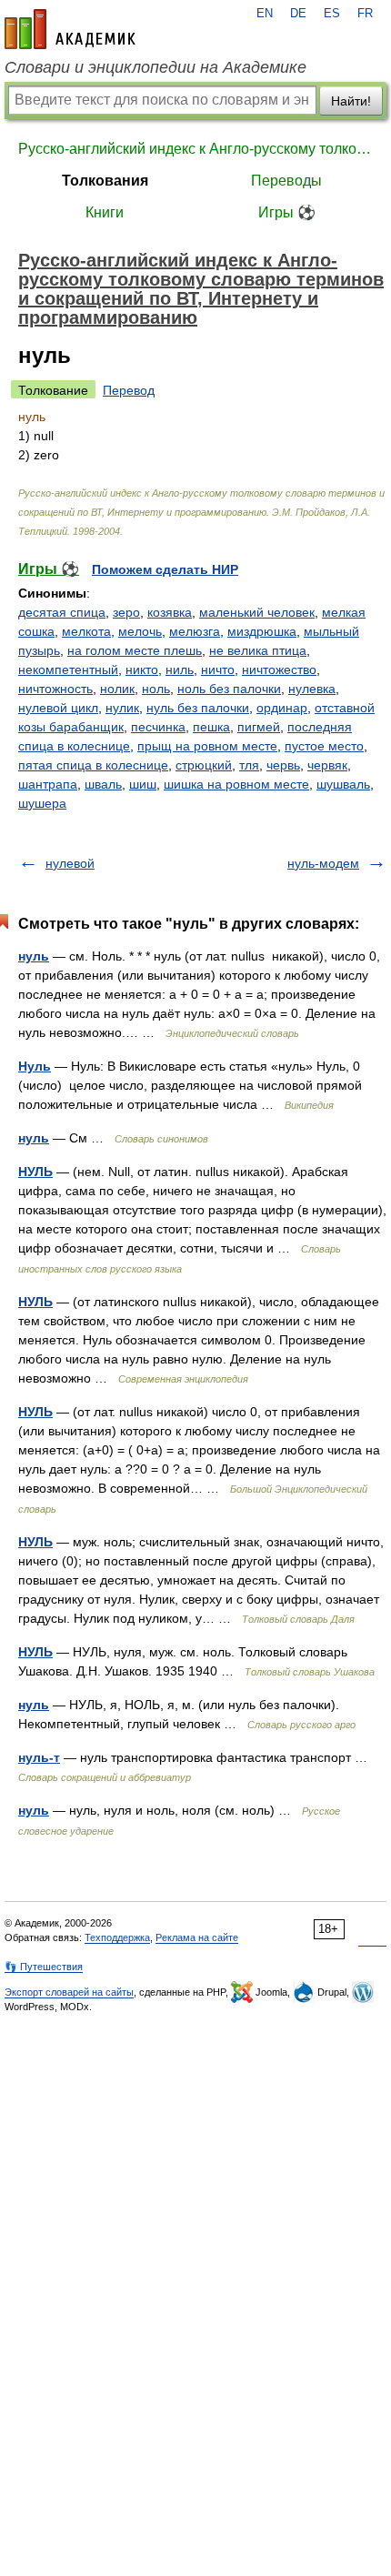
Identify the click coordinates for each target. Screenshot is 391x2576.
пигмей (259, 727)
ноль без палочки (229, 689)
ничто (218, 669)
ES (332, 14)
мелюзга (195, 631)
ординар (282, 708)
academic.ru (70, 29)
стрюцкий (204, 765)
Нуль (35, 1066)
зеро (126, 612)
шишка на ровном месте (236, 784)
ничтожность (55, 689)
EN (265, 14)
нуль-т (39, 1757)
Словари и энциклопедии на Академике (155, 67)
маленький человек (257, 612)
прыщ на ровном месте (207, 746)
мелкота (86, 631)
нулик (122, 708)
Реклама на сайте (197, 1937)
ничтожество (279, 669)
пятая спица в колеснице (93, 765)
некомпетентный (68, 669)
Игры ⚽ (287, 212)
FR (365, 14)
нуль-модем (323, 863)
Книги (105, 212)
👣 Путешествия (44, 1967)
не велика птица (258, 650)
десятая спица (62, 612)
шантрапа (48, 784)
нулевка (312, 689)
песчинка (158, 727)
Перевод (129, 390)
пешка (211, 727)
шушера (42, 803)
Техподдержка (117, 1937)
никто (142, 669)
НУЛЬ (35, 1172)
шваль (103, 784)
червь (283, 765)
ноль (156, 689)
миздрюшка (262, 631)
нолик (117, 689)
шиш (143, 784)
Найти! (351, 101)
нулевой (70, 863)
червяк (327, 765)
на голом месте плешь (135, 650)
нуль (34, 956)
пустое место (324, 746)
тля (249, 765)
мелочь (140, 631)
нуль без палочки (198, 708)
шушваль (343, 784)
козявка (170, 612)
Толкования (105, 181)
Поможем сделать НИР (165, 569)
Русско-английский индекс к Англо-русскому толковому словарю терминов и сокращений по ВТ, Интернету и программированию (195, 149)
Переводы (286, 181)
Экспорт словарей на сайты (69, 1992)
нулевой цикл (58, 708)
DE (298, 14)
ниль (180, 669)
